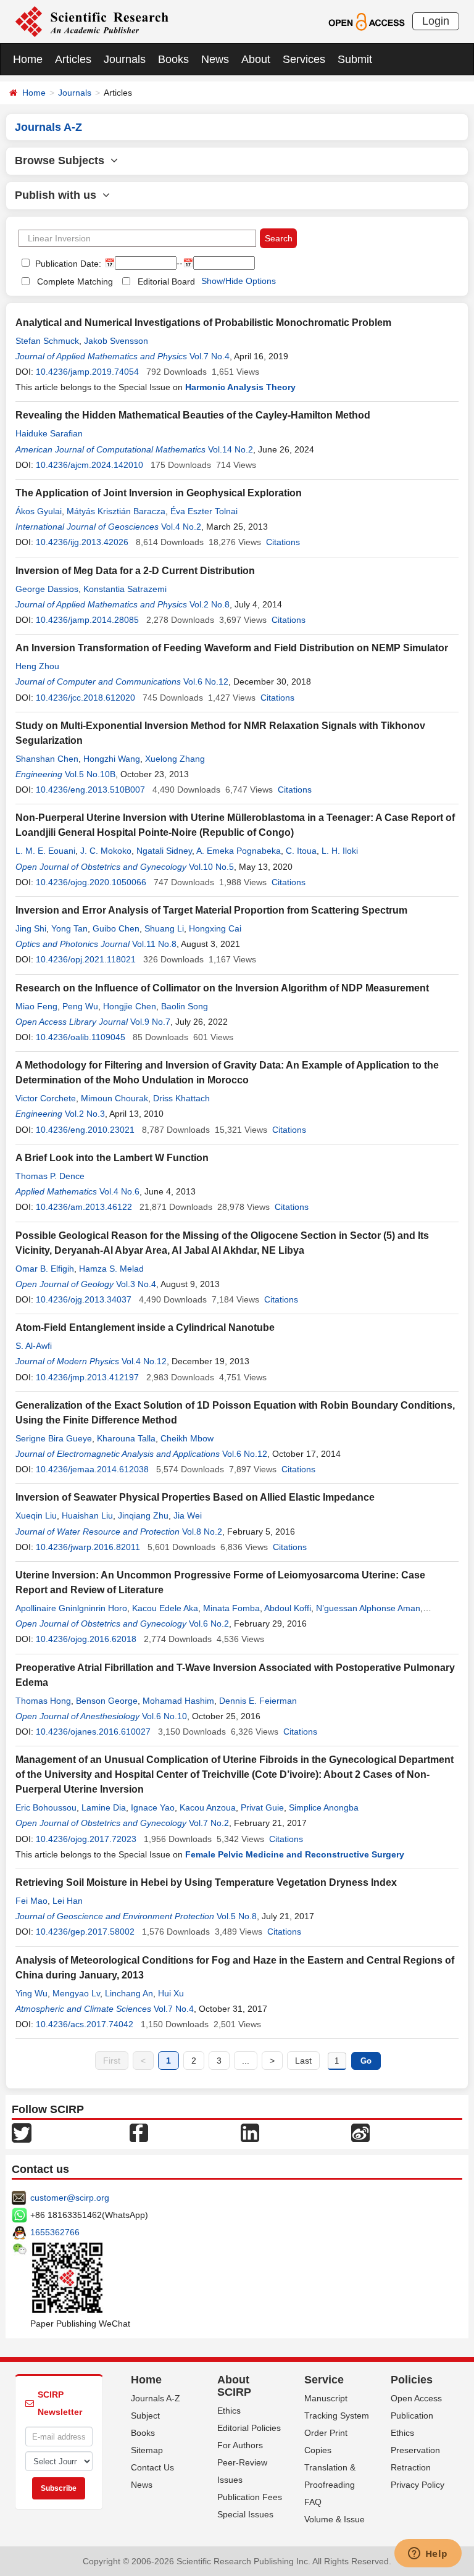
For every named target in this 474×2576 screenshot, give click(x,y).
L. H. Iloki (340, 851)
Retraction (411, 2467)
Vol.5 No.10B (90, 774)
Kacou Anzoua (208, 1807)
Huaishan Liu (87, 1515)
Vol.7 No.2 (209, 1823)
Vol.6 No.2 (209, 1624)
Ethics (229, 2411)
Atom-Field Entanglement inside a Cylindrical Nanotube (145, 1328)
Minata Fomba (231, 1608)
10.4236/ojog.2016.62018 (86, 1639)
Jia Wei (188, 1515)
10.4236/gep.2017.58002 (85, 1932)
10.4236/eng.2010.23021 (85, 1130)
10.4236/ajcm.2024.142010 (89, 465)
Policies (412, 2380)
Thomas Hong (43, 1701)
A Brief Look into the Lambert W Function (112, 1158)
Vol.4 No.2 (181, 527)
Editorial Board (166, 281)
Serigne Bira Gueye (54, 1438)
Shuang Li (164, 928)
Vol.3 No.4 (136, 1284)
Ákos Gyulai (39, 511)
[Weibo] (360, 2132)
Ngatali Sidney (164, 851)
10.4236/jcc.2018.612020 (85, 698)
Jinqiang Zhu (143, 1515)
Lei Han (68, 1901)
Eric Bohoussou (46, 1807)
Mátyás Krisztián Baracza (116, 511)
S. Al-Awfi (34, 1346)
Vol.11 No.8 (154, 944)
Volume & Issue (335, 2519)
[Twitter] (22, 2132)
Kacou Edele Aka (165, 1608)
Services (304, 59)
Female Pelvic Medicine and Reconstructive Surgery (295, 1854)
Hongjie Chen (130, 1006)
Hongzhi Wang (112, 759)
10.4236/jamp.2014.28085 (87, 620)
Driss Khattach (181, 1098)
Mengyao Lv (76, 1993)
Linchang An (129, 1993)
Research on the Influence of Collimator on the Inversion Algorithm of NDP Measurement (222, 988)
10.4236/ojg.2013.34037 (84, 1299)
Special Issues (245, 2514)
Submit (355, 59)
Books (173, 59)
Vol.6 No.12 (206, 682)
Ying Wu (31, 1993)
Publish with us (59, 195)
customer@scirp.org (70, 2198)
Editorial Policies (249, 2428)
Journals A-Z (156, 2398)
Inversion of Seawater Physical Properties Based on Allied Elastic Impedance (195, 1497)
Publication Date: (67, 264)
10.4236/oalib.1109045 (81, 1037)
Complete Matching (75, 281)
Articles (73, 59)
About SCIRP (234, 2386)
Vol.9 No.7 (150, 1022)
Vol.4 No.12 (144, 1361)
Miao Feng (36, 1006)
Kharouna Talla (126, 1438)
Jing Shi (31, 928)
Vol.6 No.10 (164, 1716)
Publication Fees (250, 2497)
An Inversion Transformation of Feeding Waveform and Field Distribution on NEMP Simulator (232, 648)
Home (28, 59)
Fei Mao (31, 1901)
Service (324, 2380)
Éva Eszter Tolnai (204, 511)
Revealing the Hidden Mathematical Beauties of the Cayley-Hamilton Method (193, 415)
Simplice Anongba (324, 1807)
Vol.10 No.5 (211, 867)
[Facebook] (139, 2132)
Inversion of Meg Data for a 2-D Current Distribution (135, 571)
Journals (125, 59)
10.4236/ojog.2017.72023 (86, 1839)
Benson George (107, 1701)
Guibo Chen (116, 928)
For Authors (240, 2445)
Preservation (415, 2450)
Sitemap (147, 2450)
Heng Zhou (37, 666)
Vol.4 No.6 (119, 1191)
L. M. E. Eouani (45, 851)
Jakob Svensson (116, 341)
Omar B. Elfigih (45, 1269)
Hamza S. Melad (111, 1269)
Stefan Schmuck (47, 341)
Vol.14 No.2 (231, 449)
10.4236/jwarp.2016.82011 (88, 1547)
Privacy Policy (418, 2485)
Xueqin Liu (36, 1515)
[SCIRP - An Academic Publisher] (92, 21)
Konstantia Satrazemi (125, 589)
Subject (145, 2416)
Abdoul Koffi (288, 1608)
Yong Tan (69, 928)
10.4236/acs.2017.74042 (85, 2024)
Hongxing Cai (215, 928)
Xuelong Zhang (175, 759)
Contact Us (152, 2467)
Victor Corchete (46, 1098)
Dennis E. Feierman (258, 1701)
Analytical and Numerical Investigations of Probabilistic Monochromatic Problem (203, 323)
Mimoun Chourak (114, 1098)
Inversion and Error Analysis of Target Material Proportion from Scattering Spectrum (211, 910)
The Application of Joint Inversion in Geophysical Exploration (159, 493)
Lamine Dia (104, 1807)
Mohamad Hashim (178, 1701)
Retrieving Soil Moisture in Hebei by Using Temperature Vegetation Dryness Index (206, 1882)
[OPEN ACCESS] (366, 21)
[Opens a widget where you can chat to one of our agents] (428, 2554)
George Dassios (47, 589)
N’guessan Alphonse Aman (368, 1608)
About (256, 59)
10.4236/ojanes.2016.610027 (93, 1732)
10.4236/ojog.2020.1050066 (91, 882)
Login (436, 21)
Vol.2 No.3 (85, 1114)
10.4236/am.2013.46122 (84, 1207)
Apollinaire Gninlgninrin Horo (71, 1608)
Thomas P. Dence (50, 1176)
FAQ (313, 2502)
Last (303, 2061)
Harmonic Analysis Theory (240, 387)
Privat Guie (262, 1807)
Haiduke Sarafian (49, 433)
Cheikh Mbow (187, 1438)
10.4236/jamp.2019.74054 (87, 372)
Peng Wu (80, 1006)
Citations (283, 542)
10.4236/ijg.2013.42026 (82, 542)
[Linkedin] (250, 2132)
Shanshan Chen (47, 759)
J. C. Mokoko (106, 851)
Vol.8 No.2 (202, 1532)
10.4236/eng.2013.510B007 (90, 790)
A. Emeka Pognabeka (239, 851)
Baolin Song (185, 1006)
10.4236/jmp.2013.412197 (87, 1377)
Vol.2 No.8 (210, 604)
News (215, 59)
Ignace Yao (153, 1807)
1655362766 (55, 2232)
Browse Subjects (63, 160)
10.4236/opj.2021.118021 (86, 959)
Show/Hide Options (239, 281)
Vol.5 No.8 (237, 1916)
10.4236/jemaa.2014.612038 (92, 1469)
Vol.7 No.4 (210, 356)
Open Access (416, 2398)
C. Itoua (301, 851)
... (246, 2061)
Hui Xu (171, 1993)
